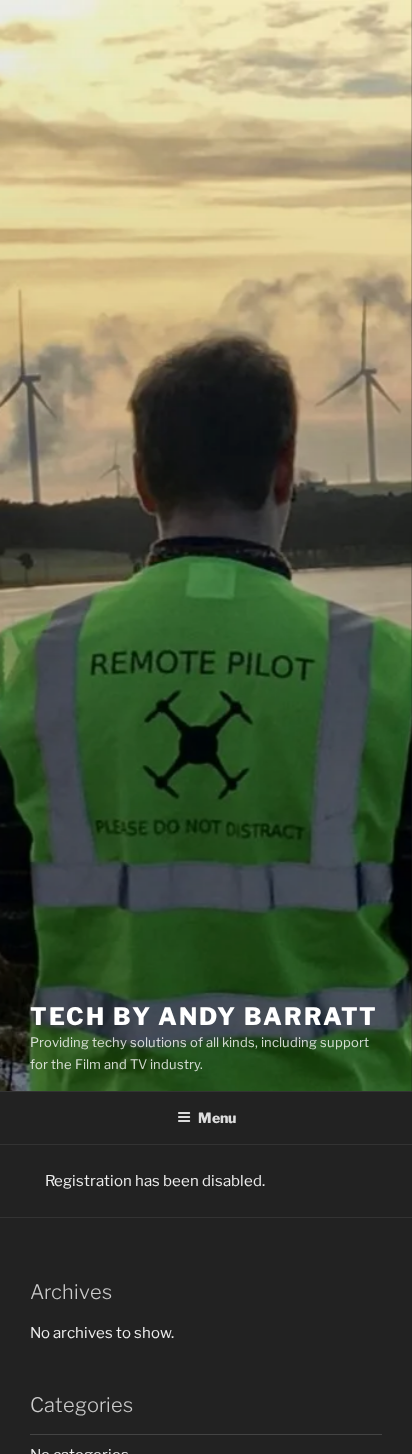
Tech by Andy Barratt (204, 1016)
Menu (217, 1117)
